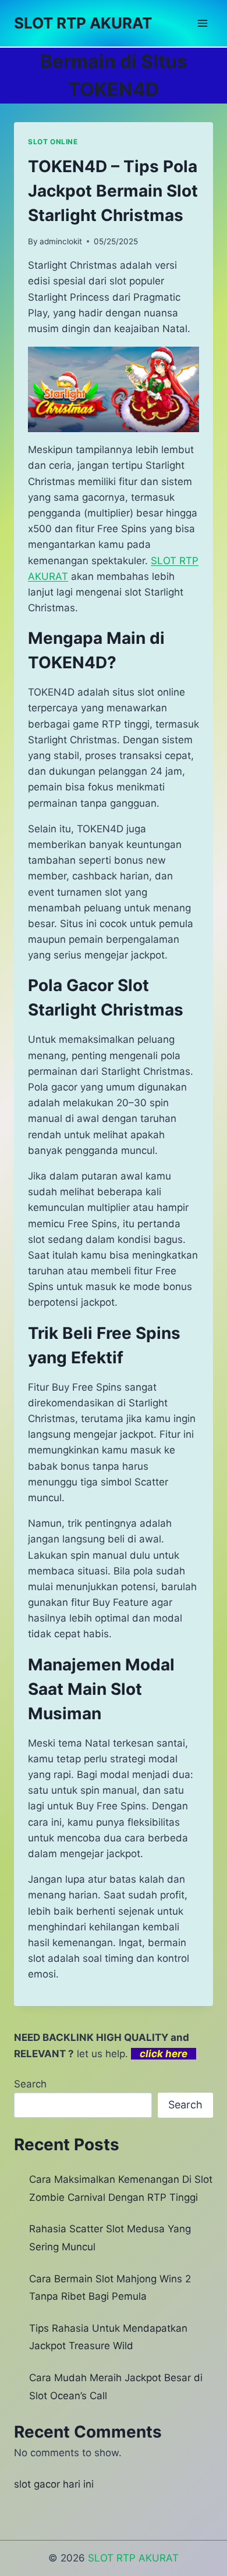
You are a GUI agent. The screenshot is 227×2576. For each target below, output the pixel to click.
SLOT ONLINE (53, 142)
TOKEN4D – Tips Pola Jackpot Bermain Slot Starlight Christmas (113, 191)
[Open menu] (202, 23)
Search (30, 2084)
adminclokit (61, 241)
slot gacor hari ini (54, 2484)
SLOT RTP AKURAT (133, 2558)
